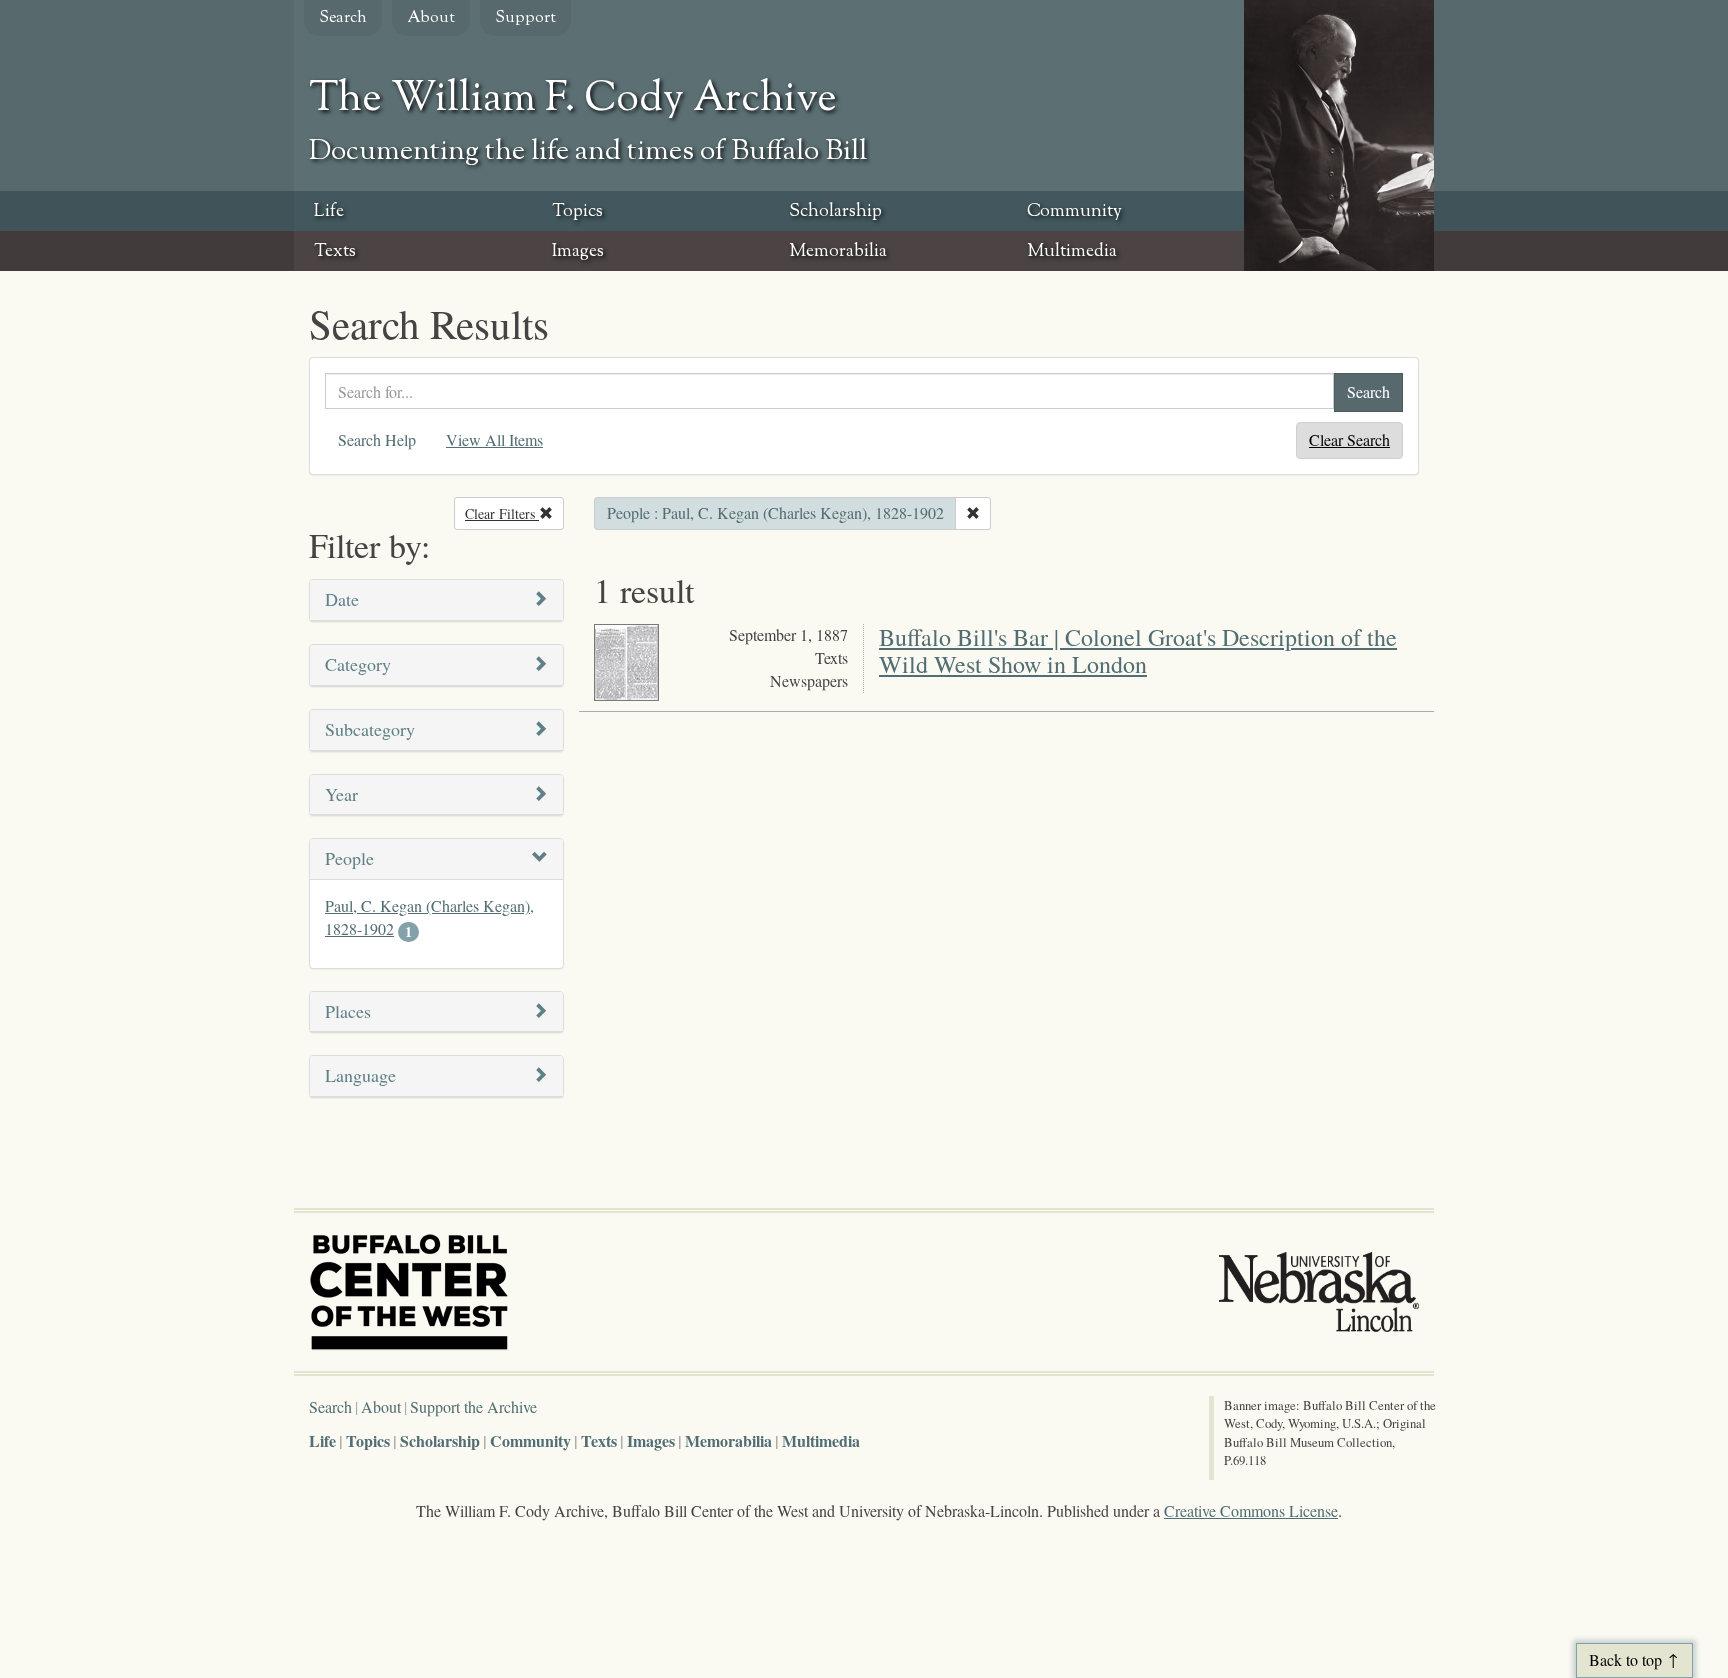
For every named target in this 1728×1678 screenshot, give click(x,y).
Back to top (1625, 1659)
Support (525, 18)
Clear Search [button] (1349, 439)
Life (329, 212)
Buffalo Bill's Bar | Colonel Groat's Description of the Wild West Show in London (1138, 650)
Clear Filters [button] (514, 513)
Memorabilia (838, 252)
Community (1074, 212)
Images (578, 252)
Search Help (377, 439)
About (431, 18)
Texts (335, 252)
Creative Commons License (1251, 1510)
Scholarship (835, 212)
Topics (577, 212)
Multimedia (1072, 252)
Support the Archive (473, 1406)
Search (343, 18)
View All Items (494, 439)
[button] (436, 600)
